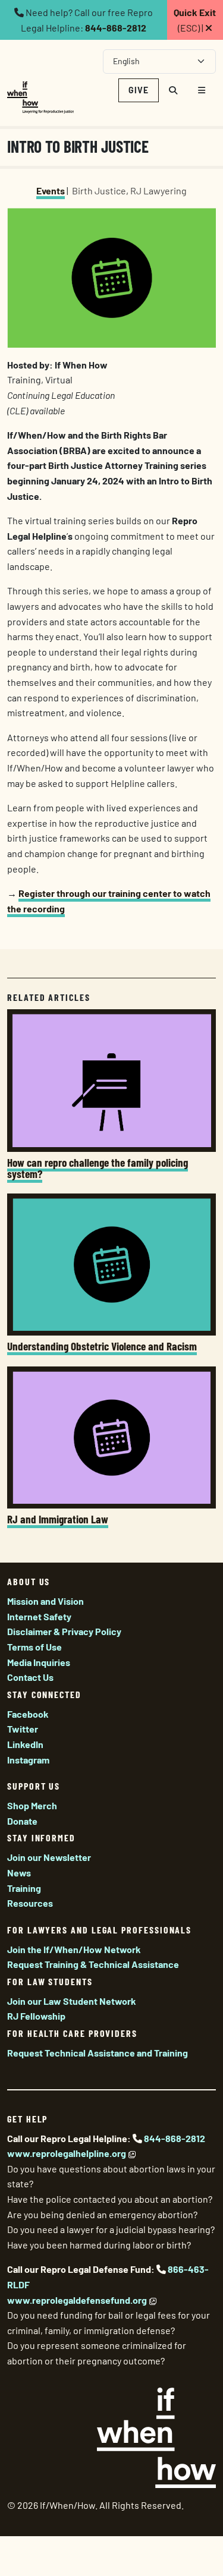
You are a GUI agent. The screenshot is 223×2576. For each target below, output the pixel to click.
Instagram (28, 1760)
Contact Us (30, 1677)
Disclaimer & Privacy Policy (64, 1631)
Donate (22, 1821)
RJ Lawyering (158, 190)
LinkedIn (25, 1744)
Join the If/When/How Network (74, 1949)
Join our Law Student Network (72, 2001)
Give (139, 90)
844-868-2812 (116, 28)
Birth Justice (99, 190)
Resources (30, 1903)
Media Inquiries (39, 1662)
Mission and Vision (45, 1601)
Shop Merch (32, 1805)
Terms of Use (34, 1647)
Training (24, 1888)
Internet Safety (39, 1616)
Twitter (23, 1729)
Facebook (28, 1714)
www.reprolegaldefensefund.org (77, 2300)
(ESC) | (195, 20)
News (19, 1873)
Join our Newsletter (49, 1857)
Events (51, 190)
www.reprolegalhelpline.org (67, 2153)
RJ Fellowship (36, 2016)
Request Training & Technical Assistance (93, 1964)
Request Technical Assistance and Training (98, 2053)
